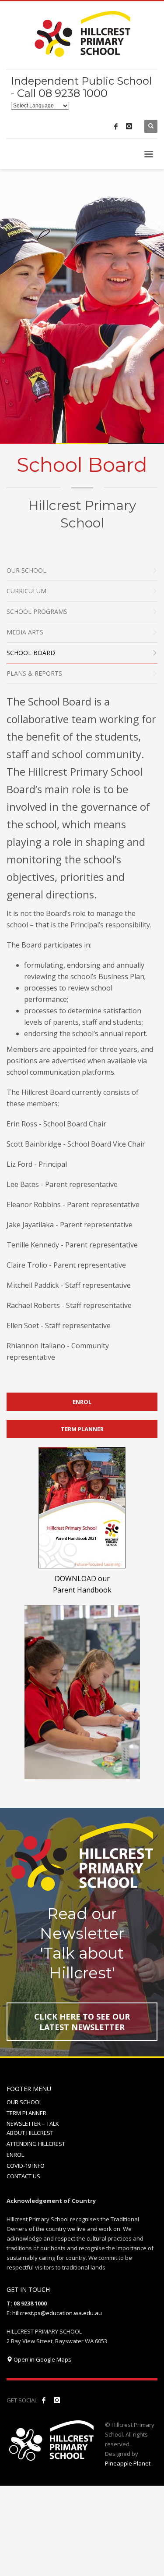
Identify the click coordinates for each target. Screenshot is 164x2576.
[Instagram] (129, 126)
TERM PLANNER (26, 2113)
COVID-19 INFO (26, 2166)
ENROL (15, 2155)
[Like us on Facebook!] (44, 2400)
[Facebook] (116, 126)
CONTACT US (23, 2176)
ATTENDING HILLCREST (36, 2144)
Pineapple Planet (128, 2463)
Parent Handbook (82, 1590)
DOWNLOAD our (82, 1578)
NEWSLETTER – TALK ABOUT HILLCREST (33, 2128)
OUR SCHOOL (24, 2102)
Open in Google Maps (42, 2359)
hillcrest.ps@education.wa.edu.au (57, 2313)
